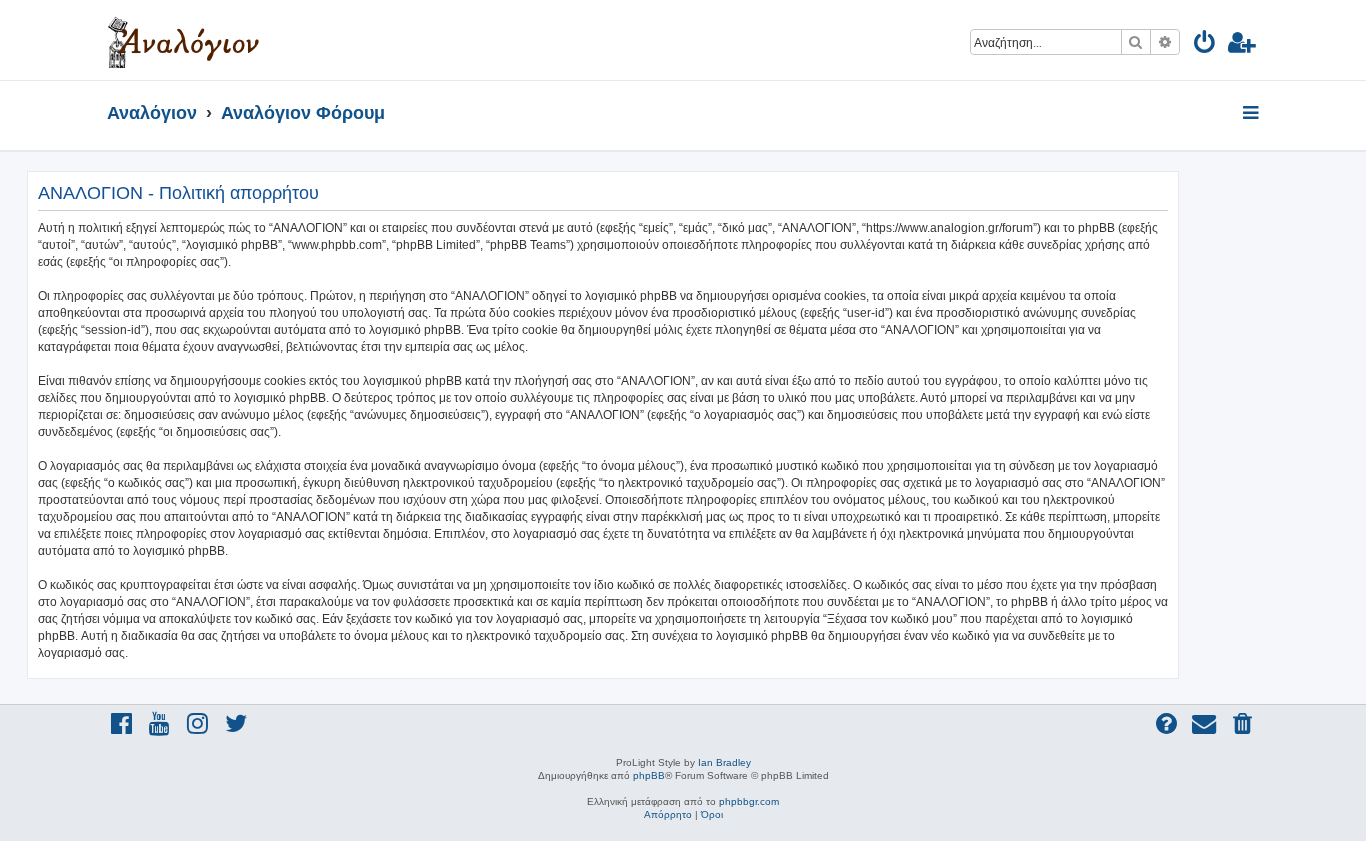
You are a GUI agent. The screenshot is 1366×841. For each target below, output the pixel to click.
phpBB (649, 775)
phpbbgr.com (749, 801)
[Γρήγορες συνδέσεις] (1252, 114)
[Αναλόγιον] (183, 40)
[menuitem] (1205, 45)
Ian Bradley (724, 762)
